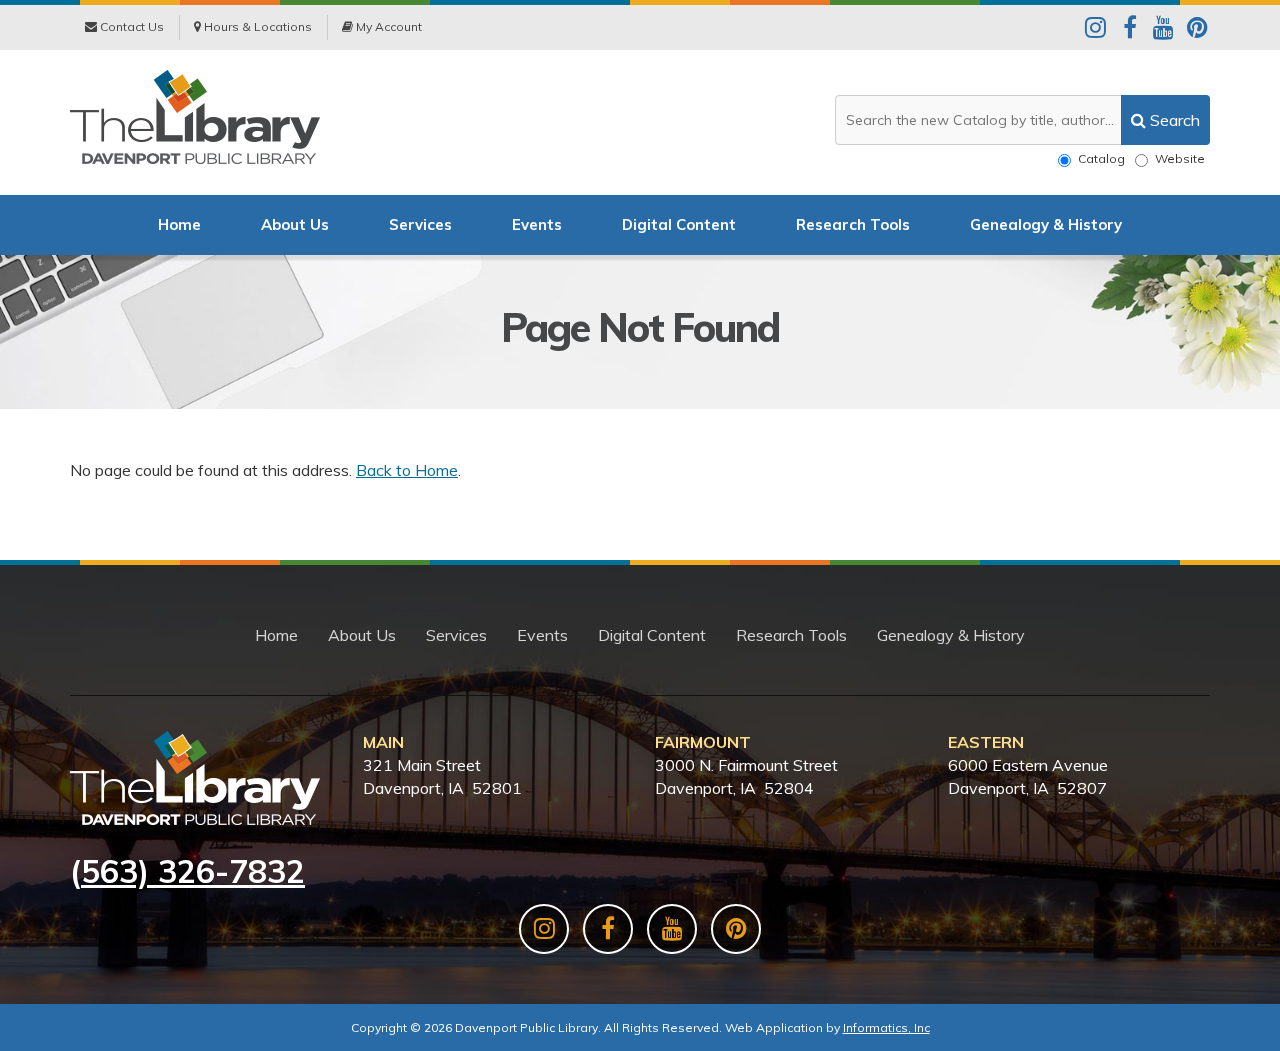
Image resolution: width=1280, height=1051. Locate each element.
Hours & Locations (256, 26)
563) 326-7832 (193, 871)
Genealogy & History (1046, 224)
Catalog (1101, 158)
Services (420, 224)
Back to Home (407, 470)
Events (537, 224)
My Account (387, 26)
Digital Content (679, 224)
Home (179, 224)
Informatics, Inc (886, 1027)
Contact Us (130, 26)
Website (1180, 158)
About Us (295, 224)
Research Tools (853, 224)
